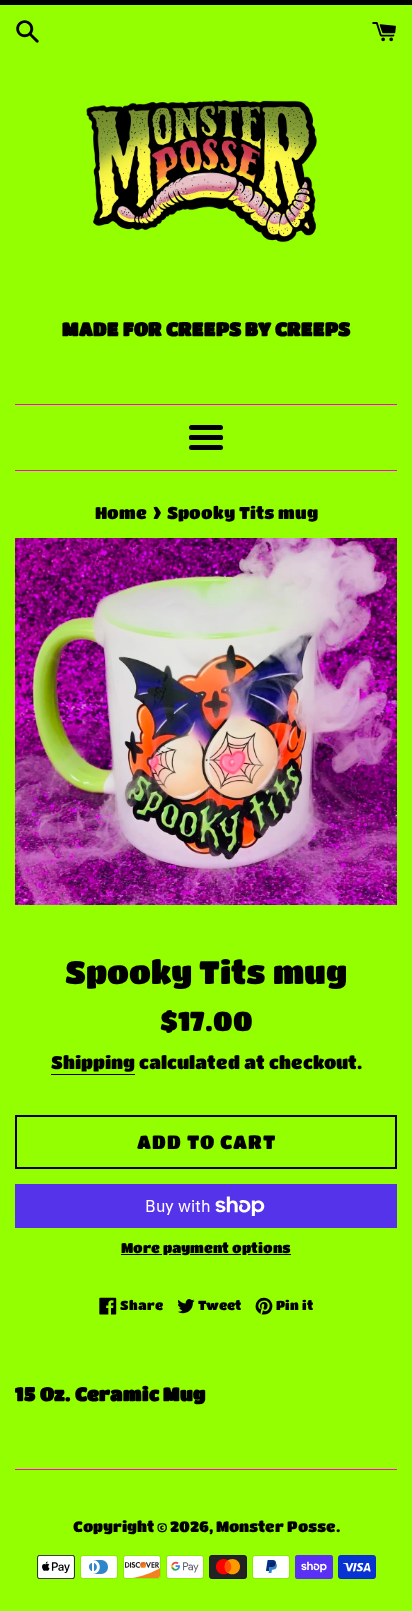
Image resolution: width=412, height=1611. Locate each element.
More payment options (206, 1247)
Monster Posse (276, 1526)
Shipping (93, 1062)
